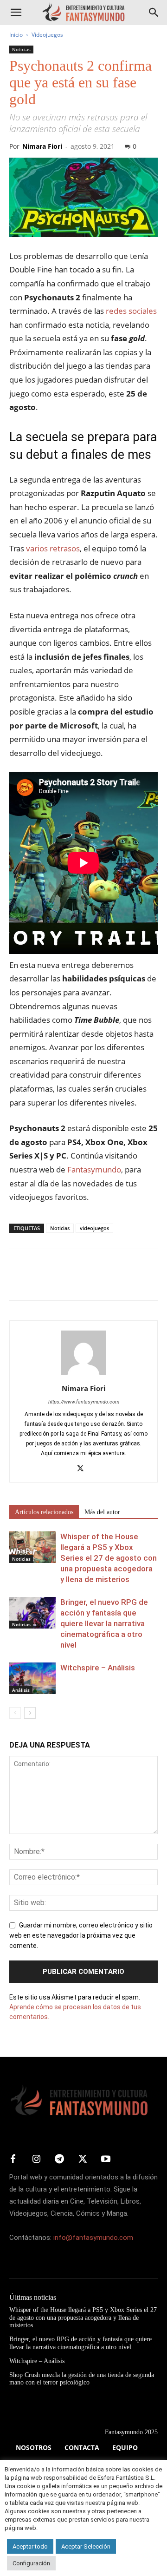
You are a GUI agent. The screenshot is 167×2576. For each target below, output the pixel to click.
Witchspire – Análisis (98, 1668)
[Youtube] (106, 2159)
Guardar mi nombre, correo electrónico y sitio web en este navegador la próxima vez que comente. (81, 1935)
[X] (40, 1281)
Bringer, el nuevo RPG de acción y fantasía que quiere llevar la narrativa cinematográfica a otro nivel (104, 1623)
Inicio (16, 35)
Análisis (21, 1690)
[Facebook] (19, 1281)
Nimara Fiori (42, 146)
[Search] (154, 13)
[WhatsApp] (83, 1281)
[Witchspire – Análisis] (32, 1679)
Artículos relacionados (44, 1512)
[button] (16, 13)
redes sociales (130, 311)
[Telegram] (104, 1281)
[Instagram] (36, 2159)
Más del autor (102, 1512)
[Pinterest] (61, 1281)
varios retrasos (53, 548)
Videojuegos (47, 35)
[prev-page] (15, 1713)
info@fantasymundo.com (93, 2238)
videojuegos (94, 1228)
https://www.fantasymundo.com (84, 1402)
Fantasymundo (93, 1169)
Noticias (21, 49)
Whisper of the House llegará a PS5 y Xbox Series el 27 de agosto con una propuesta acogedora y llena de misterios (109, 1558)
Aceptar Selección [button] (86, 2546)
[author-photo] (83, 1375)
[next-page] (30, 1713)
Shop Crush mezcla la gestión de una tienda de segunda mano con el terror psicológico (82, 2379)
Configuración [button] (31, 2563)
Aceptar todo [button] (30, 2546)
